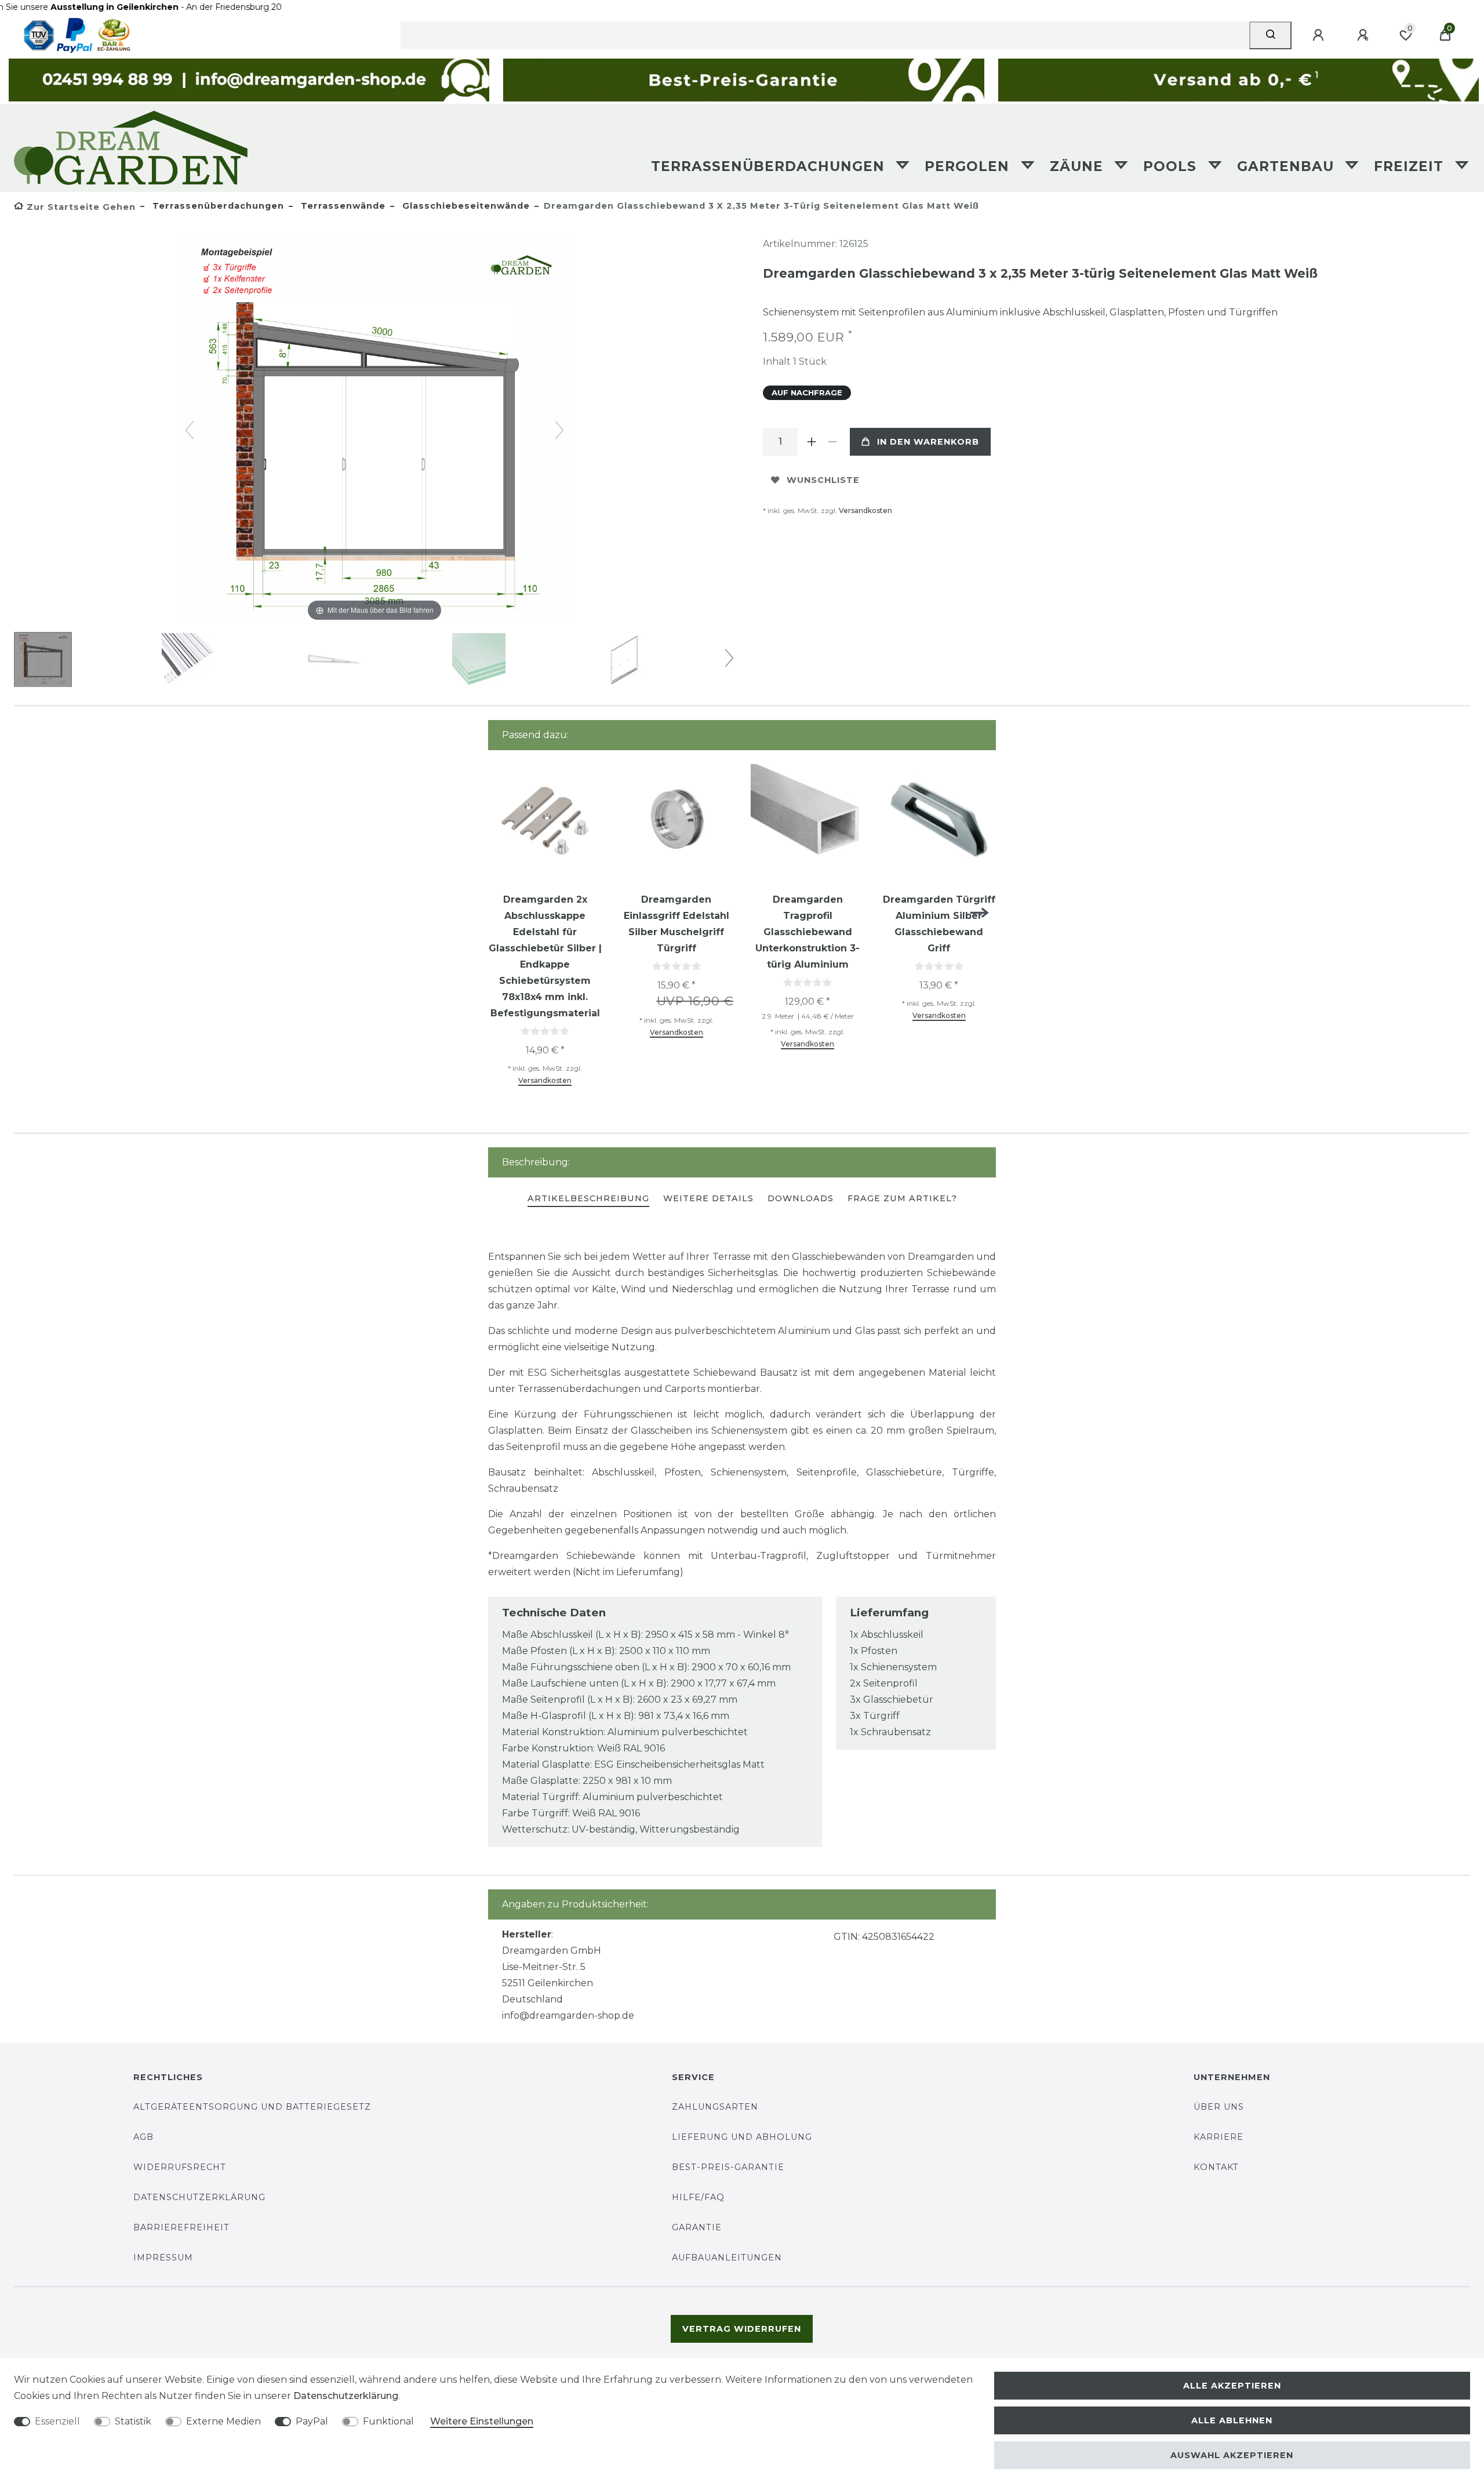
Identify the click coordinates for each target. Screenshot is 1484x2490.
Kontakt (1216, 2167)
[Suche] (1270, 35)
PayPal (312, 2421)
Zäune (1079, 166)
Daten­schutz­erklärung (346, 2396)
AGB (143, 2137)
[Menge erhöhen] (812, 442)
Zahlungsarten (715, 2107)
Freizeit (1411, 166)
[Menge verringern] (832, 442)
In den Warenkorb (928, 442)
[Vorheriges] (190, 430)
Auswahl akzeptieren (1232, 2455)
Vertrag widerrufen (742, 2329)
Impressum (163, 2258)
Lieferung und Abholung (742, 2137)
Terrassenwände (342, 206)
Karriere (1219, 2137)
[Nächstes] (559, 430)
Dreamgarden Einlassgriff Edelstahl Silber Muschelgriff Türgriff (676, 924)
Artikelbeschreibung (588, 1198)
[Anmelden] (1320, 35)
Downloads (801, 1198)
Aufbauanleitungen (727, 2258)
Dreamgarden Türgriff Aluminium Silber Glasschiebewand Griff (939, 924)
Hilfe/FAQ (698, 2197)
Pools (1172, 166)
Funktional (388, 2421)
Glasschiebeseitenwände (465, 206)
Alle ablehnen (1232, 2420)
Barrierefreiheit (181, 2227)
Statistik (133, 2421)
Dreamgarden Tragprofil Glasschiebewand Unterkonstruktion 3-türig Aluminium (808, 932)
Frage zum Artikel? (902, 1198)
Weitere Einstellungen (482, 2421)
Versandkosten (865, 510)
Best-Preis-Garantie (728, 2167)
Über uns (1219, 2107)
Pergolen (969, 166)
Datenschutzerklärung (199, 2197)
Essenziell (57, 2421)
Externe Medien (223, 2421)
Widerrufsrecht (180, 2167)
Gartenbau (1288, 166)
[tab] (588, 1199)
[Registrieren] (1365, 35)
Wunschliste (823, 480)
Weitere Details (708, 1198)
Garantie (697, 2227)
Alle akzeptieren (1232, 2386)
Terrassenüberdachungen (770, 166)
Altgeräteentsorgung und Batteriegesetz (252, 2107)
